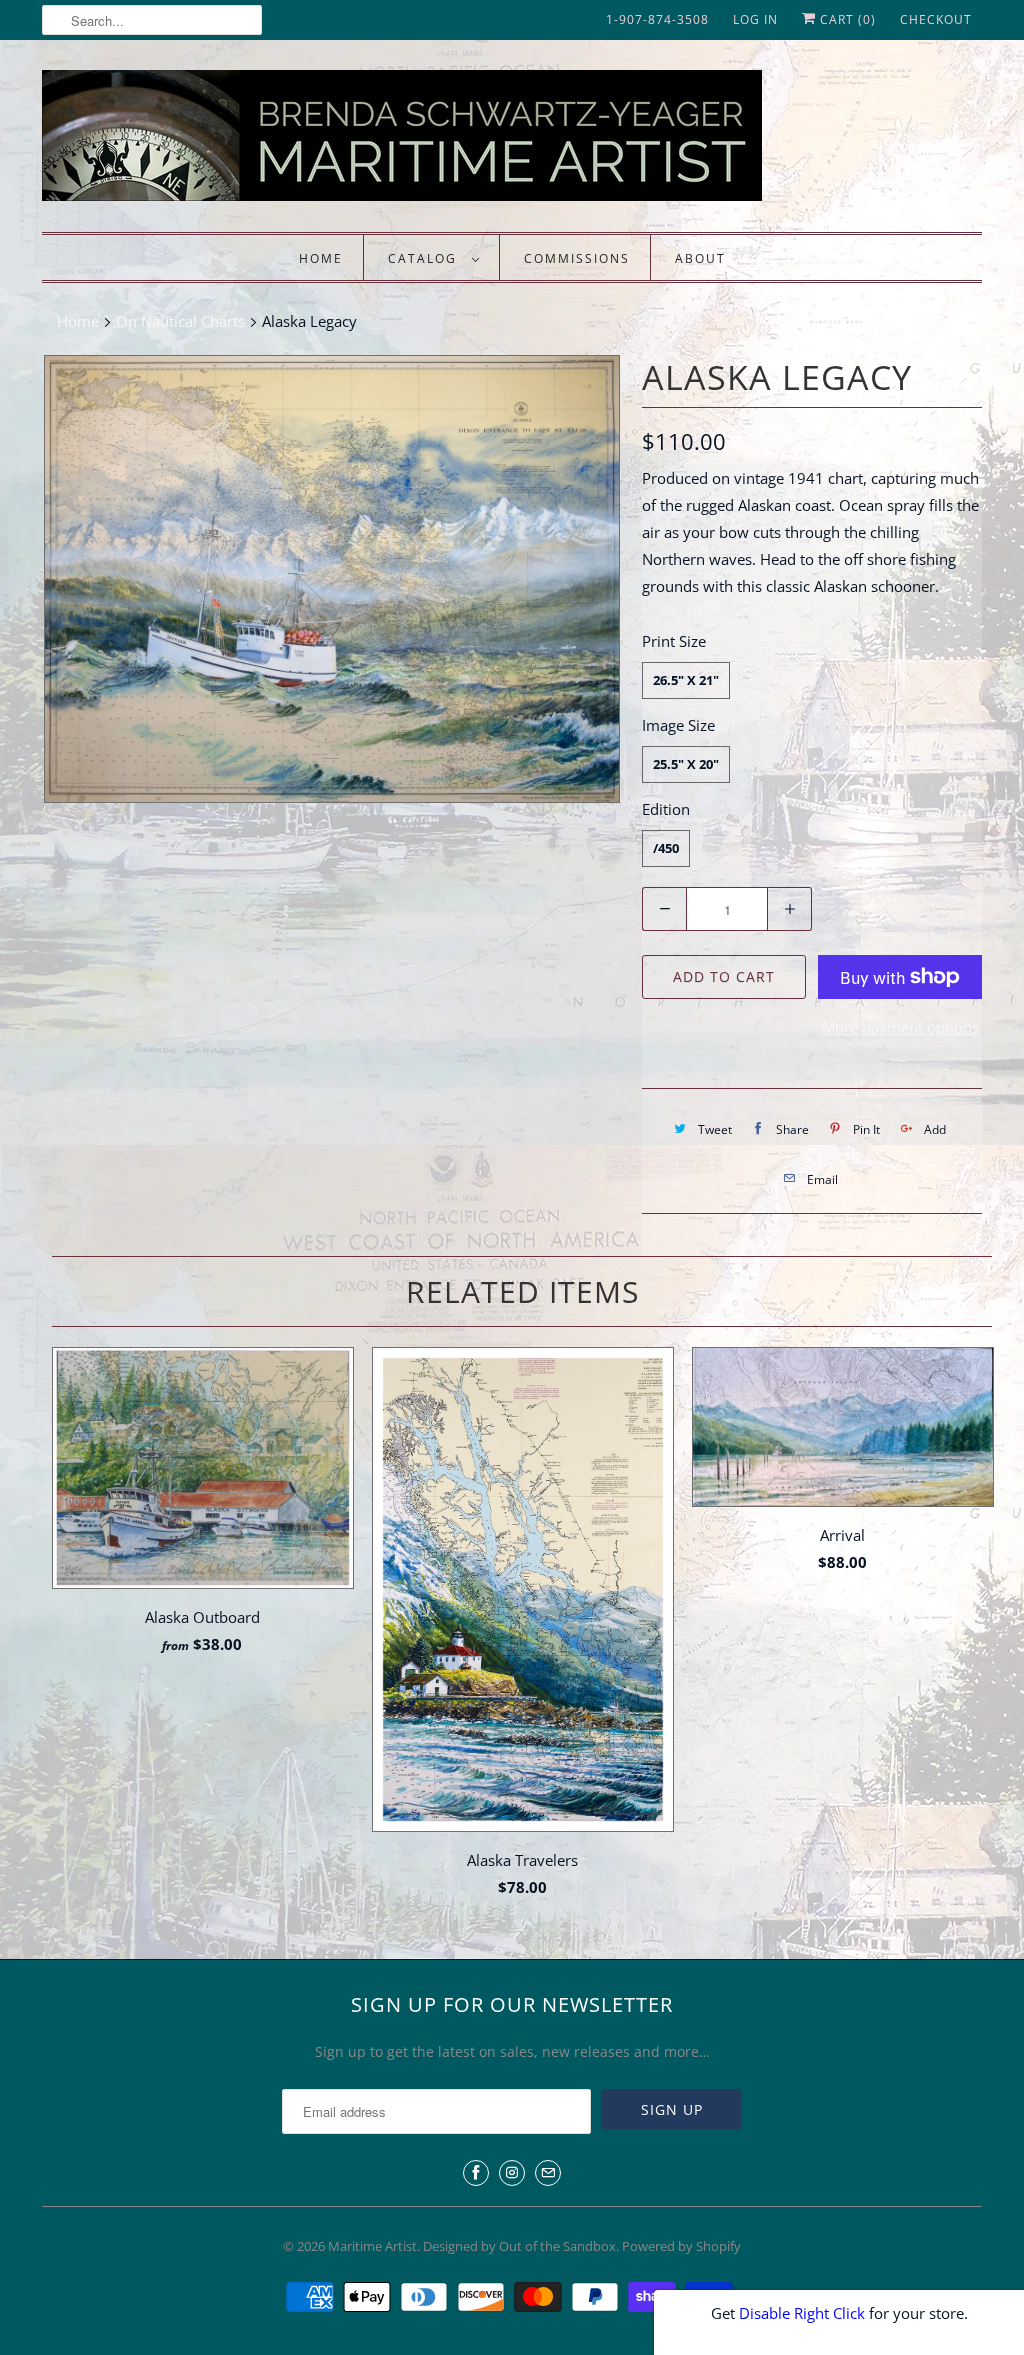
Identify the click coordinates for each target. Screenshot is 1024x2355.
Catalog (425, 258)
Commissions (577, 258)
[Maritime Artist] (442, 141)
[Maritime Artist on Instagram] (512, 2173)
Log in (755, 19)
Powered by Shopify (681, 2246)
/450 (666, 848)
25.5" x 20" (686, 764)
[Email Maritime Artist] (548, 2173)
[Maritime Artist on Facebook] (476, 2173)
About (700, 258)
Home (321, 258)
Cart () (846, 19)
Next (958, 1242)
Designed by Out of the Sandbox (519, 2246)
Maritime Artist (372, 2246)
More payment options (900, 1027)
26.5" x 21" (686, 680)
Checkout (936, 19)
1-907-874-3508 (657, 19)
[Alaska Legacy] (332, 579)
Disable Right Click (802, 2313)
